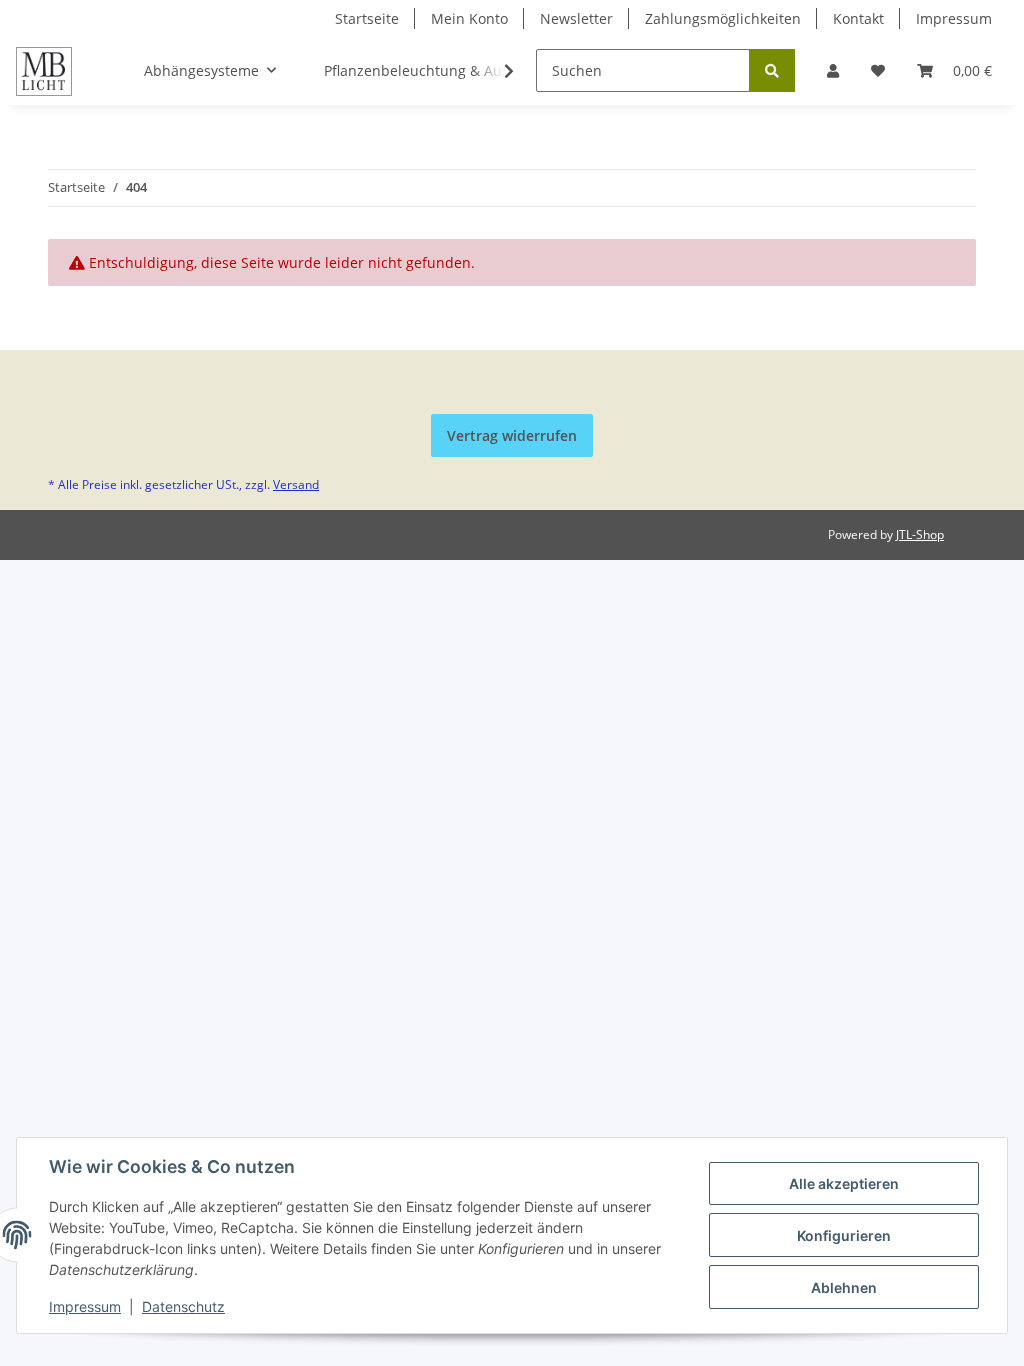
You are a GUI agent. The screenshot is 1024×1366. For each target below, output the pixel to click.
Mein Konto (469, 18)
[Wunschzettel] (878, 70)
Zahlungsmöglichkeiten (723, 18)
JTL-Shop (920, 534)
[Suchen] (772, 70)
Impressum (954, 18)
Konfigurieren (844, 1235)
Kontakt (858, 18)
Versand (296, 484)
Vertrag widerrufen (512, 435)
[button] (833, 70)
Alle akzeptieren (844, 1183)
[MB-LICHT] (44, 71)
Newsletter (576, 18)
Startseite (367, 18)
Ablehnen (844, 1287)
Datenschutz (183, 1306)
